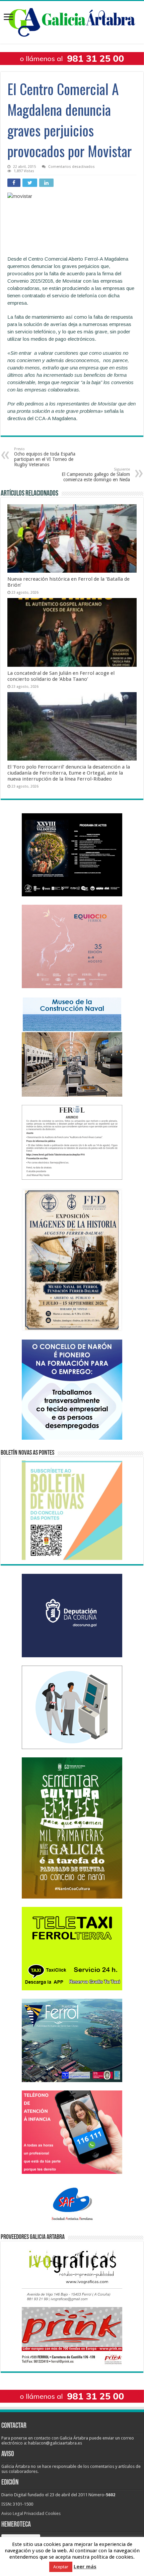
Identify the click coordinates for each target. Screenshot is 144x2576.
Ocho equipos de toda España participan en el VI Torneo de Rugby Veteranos (45, 457)
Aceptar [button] (61, 2567)
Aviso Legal (12, 2513)
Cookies (53, 2513)
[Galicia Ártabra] (72, 21)
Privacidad (34, 2513)
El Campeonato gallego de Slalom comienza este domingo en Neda (96, 475)
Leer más (85, 2567)
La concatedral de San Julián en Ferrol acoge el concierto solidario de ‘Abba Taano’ (61, 676)
